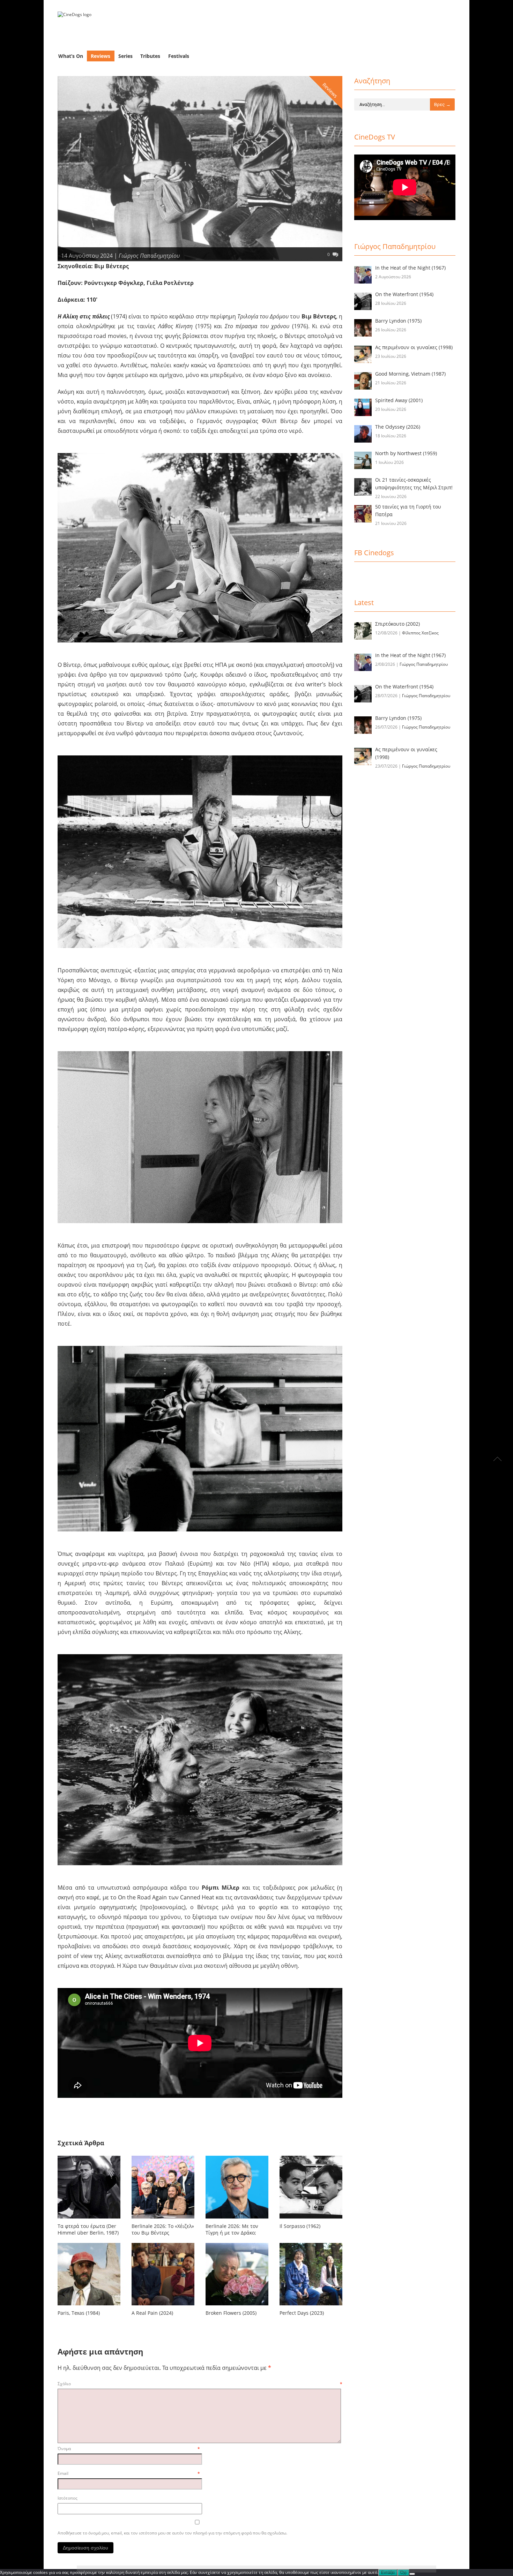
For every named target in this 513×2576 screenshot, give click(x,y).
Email (129, 2473)
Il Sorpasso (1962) (300, 2226)
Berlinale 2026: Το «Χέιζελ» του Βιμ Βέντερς (163, 2229)
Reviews (101, 56)
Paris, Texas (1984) (79, 2313)
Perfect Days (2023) (302, 2313)
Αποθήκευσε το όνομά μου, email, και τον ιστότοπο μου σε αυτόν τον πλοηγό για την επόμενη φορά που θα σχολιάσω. (172, 2533)
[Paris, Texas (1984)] (89, 2307)
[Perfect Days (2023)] (311, 2307)
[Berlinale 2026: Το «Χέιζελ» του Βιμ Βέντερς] (163, 2220)
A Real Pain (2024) (152, 2313)
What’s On (71, 56)
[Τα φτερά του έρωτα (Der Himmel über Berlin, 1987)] (89, 2220)
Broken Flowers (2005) (231, 2313)
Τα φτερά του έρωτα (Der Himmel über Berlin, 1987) (88, 2229)
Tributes (150, 56)
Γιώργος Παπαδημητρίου (149, 256)
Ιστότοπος (68, 2498)
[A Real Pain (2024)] (163, 2307)
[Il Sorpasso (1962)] (311, 2220)
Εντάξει (388, 2573)
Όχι (403, 2573)
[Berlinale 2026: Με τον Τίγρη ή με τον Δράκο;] (237, 2220)
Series (125, 56)
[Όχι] (412, 2574)
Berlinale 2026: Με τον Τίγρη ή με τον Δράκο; (232, 2229)
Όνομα (129, 2449)
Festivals (179, 56)
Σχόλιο (200, 2384)
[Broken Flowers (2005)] (237, 2307)
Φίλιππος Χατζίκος (420, 633)
